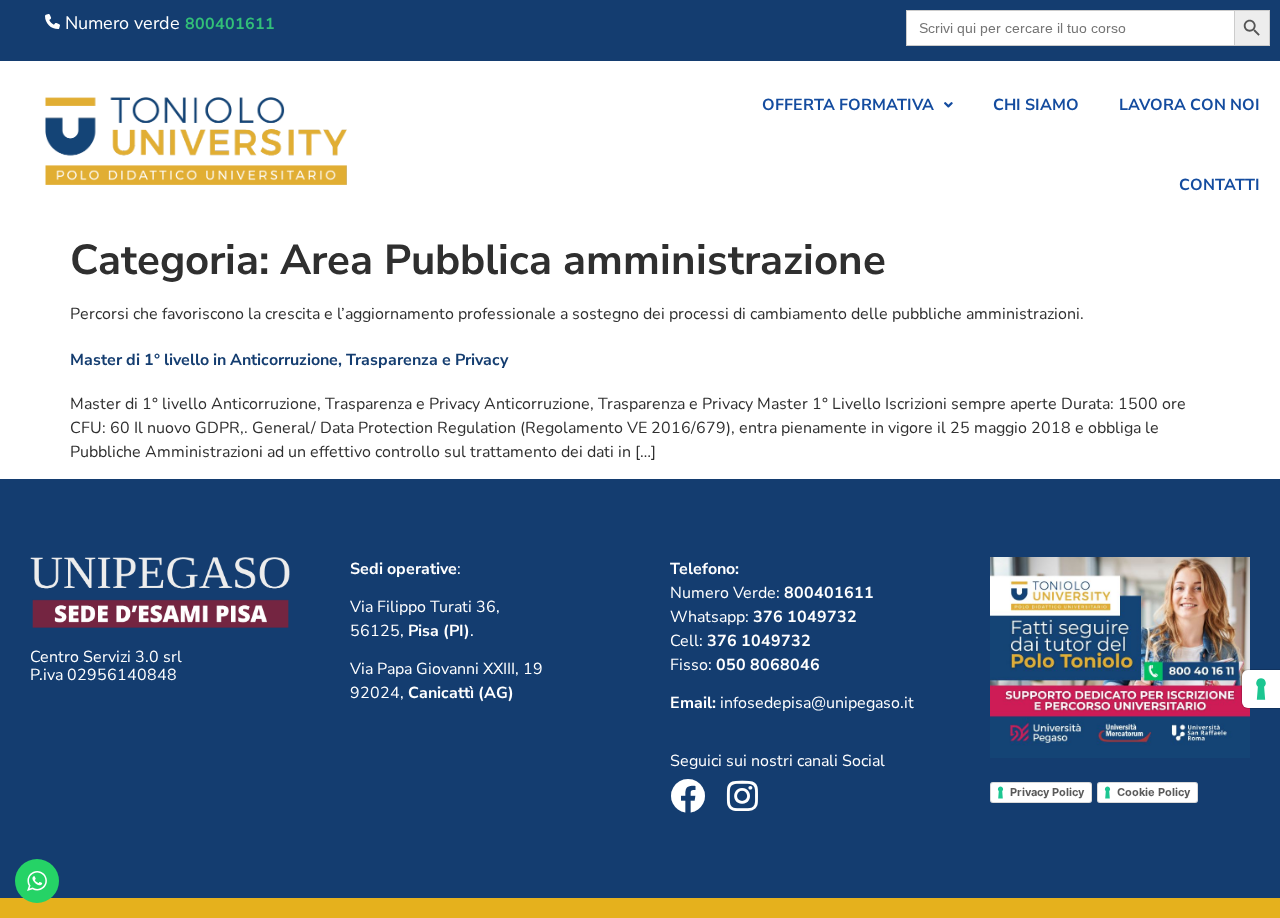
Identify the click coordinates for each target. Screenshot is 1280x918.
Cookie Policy (1153, 792)
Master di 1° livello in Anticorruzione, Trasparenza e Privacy (289, 360)
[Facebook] (687, 795)
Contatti (1219, 185)
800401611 (230, 24)
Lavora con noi (1189, 105)
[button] (857, 105)
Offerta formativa (848, 105)
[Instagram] (742, 795)
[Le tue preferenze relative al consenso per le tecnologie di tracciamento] (1261, 689)
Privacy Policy (1047, 792)
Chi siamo (1036, 105)
